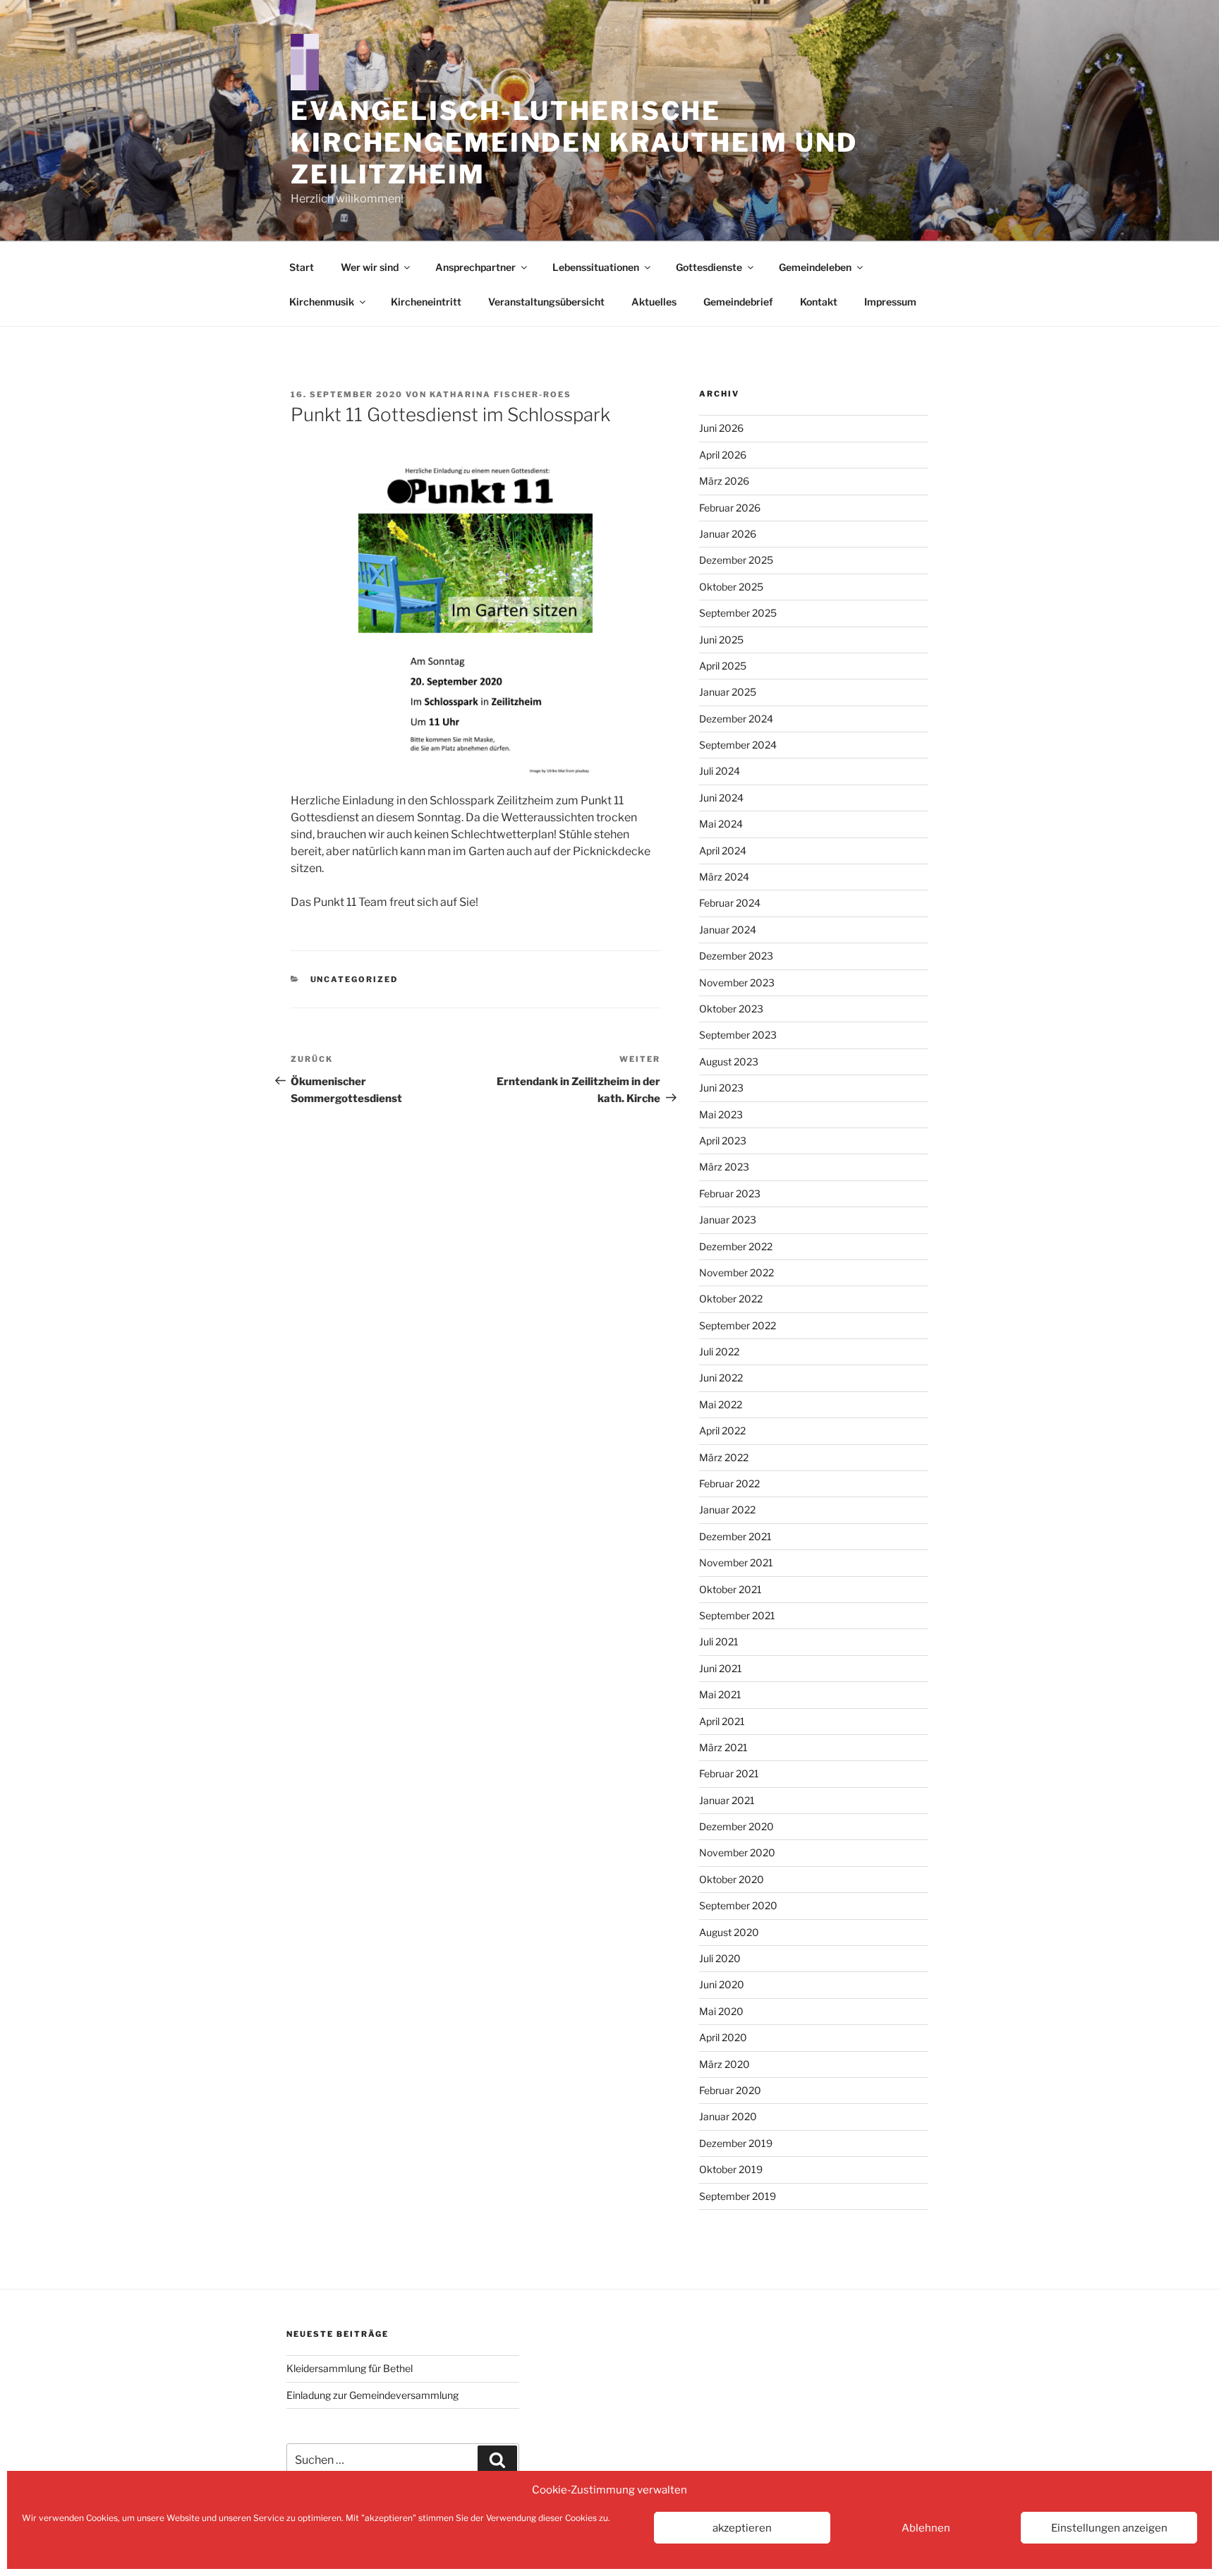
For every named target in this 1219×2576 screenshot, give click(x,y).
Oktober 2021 (730, 1589)
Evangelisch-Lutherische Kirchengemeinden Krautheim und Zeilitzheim (574, 143)
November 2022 (736, 1272)
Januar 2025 (728, 692)
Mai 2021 (720, 1694)
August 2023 (729, 1062)
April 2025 (723, 666)
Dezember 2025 (736, 560)
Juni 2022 (721, 1378)
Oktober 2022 (731, 1299)
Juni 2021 (721, 1668)
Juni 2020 (722, 1984)
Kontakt (819, 302)
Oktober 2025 (731, 587)
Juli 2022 (719, 1352)
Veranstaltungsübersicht (546, 302)
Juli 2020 (720, 1958)
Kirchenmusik (322, 302)
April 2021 (722, 1721)
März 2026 (724, 481)
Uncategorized (354, 979)
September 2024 (738, 745)
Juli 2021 (719, 1641)
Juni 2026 (721, 428)
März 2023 (724, 1167)
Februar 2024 (730, 903)
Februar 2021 (729, 1773)
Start (302, 267)
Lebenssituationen (596, 267)
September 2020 (738, 1905)
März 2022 (724, 1457)
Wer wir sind (370, 267)
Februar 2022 (729, 1483)
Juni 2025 (721, 640)
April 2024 (723, 851)
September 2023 (738, 1035)
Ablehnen (926, 2528)
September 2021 (737, 1615)
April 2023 (723, 1141)
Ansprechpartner (475, 267)
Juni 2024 (721, 798)
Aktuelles (654, 302)
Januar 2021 (727, 1800)
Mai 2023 (721, 1114)
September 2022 (738, 1325)
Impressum (890, 302)
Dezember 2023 (736, 956)
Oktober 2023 (731, 1009)
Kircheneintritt (426, 302)
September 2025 (738, 613)
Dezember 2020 (736, 1826)
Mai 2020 (721, 2011)
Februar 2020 (730, 2090)
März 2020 (724, 2064)
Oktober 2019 (731, 2169)
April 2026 (723, 455)
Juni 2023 (721, 1088)
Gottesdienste (709, 267)
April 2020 (723, 2037)
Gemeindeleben (815, 267)
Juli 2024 (720, 771)
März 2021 (723, 1747)
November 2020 (737, 1852)
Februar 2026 (730, 508)
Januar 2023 (728, 1220)
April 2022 (722, 1431)
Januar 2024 (728, 930)
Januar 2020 (728, 2116)
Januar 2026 (728, 534)
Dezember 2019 (736, 2143)
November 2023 (737, 982)
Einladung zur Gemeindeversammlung (372, 2395)
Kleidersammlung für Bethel (350, 2368)
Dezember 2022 (736, 1246)
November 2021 (736, 1562)
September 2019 (738, 2196)
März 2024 (724, 877)
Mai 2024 (721, 824)
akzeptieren (742, 2528)
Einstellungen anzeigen (1109, 2528)
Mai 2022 (721, 1404)
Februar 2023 (730, 1193)
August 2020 (729, 1932)
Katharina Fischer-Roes (501, 394)
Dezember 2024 (736, 719)
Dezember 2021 (735, 1536)
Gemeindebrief (738, 302)
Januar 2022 (727, 1510)
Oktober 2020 (732, 1879)
